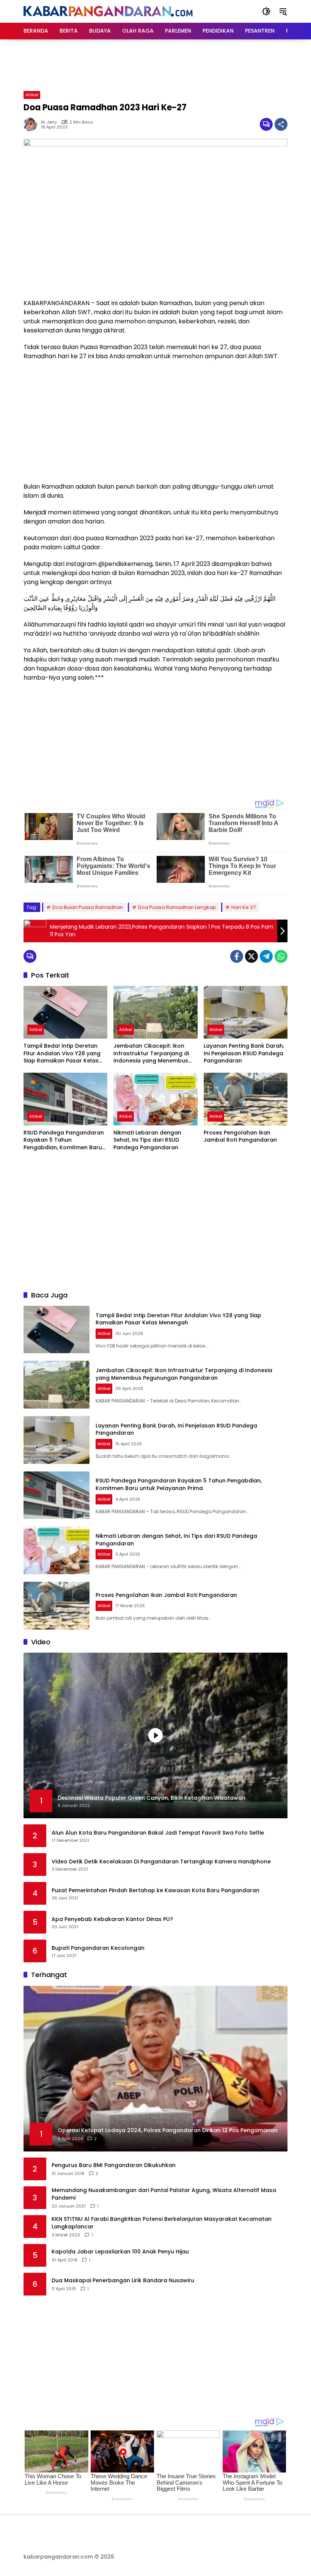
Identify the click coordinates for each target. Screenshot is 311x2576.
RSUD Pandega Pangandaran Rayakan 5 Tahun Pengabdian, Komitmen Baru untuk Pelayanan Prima (64, 1140)
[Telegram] (266, 956)
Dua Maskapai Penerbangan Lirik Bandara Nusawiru (123, 2281)
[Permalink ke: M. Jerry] (32, 124)
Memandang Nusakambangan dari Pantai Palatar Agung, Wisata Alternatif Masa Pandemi (164, 2194)
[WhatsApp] (281, 956)
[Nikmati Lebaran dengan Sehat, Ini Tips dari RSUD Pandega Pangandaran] (155, 1099)
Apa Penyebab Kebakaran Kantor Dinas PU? (112, 1919)
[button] (266, 11)
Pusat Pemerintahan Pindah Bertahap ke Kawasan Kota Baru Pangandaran (155, 1890)
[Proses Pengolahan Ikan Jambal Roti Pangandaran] (246, 1099)
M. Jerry (49, 122)
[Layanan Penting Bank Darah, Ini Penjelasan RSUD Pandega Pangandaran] (246, 1012)
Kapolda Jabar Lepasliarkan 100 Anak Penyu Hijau (120, 2252)
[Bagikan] (281, 124)
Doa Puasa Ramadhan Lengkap (177, 907)
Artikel (32, 95)
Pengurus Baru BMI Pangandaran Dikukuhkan (114, 2165)
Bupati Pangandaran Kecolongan (98, 1948)
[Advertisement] (162, 64)
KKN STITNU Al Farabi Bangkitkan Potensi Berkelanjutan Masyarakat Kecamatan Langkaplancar (162, 2223)
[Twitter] (251, 956)
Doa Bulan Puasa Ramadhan (88, 907)
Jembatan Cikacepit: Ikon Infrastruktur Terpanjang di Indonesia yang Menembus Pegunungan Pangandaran (151, 1054)
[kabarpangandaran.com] (108, 11)
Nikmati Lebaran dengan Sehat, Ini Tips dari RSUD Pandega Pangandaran (147, 1140)
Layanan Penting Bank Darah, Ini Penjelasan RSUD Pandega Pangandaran (244, 1053)
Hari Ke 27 (243, 907)
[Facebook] (237, 956)
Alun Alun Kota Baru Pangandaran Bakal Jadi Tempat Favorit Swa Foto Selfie (158, 1833)
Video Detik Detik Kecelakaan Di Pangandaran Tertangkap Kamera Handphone (161, 1862)
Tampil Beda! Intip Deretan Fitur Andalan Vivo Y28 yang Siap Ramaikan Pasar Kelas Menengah (62, 1054)
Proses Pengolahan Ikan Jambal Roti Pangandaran (240, 1137)
